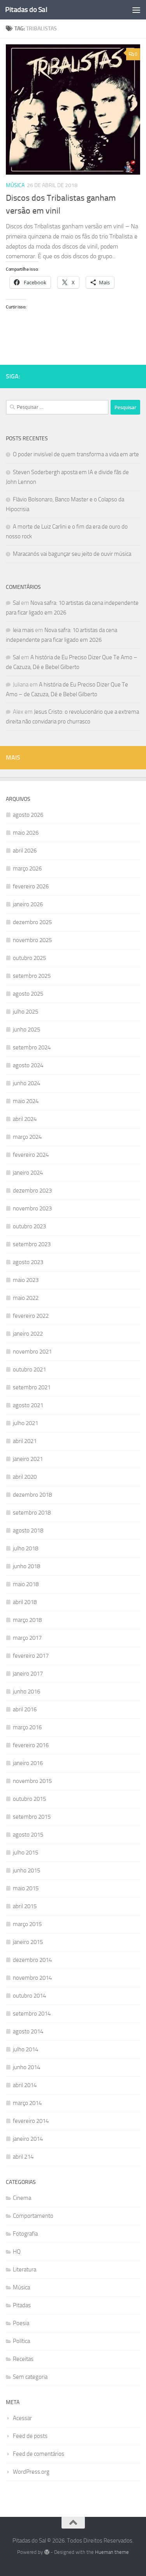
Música (15, 185)
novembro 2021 (32, 1352)
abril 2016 (25, 1709)
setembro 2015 (32, 1817)
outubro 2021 (29, 1369)
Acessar (22, 2418)
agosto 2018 (28, 1531)
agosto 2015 (28, 1835)
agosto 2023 (28, 1262)
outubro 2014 (29, 1996)
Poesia (21, 2323)
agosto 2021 (28, 1405)
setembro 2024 (32, 1047)
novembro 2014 (32, 1978)
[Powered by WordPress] (47, 2552)
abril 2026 (25, 851)
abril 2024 (25, 1119)
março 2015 (27, 1924)
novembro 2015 (32, 1781)
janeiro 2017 (28, 1674)
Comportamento (33, 2216)
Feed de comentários (39, 2454)
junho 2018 (26, 1566)
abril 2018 (25, 1602)
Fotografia (25, 2234)
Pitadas (22, 2305)
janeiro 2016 (28, 1763)
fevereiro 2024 (31, 1155)
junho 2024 (26, 1083)
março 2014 (27, 2103)
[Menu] (136, 10)
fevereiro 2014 (31, 2121)
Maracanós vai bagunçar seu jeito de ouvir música (72, 554)
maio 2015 (26, 1888)
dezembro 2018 (32, 1495)
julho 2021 (26, 1423)
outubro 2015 (29, 1799)
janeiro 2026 (28, 904)
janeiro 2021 (28, 1459)
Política (21, 2341)
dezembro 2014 (32, 1960)
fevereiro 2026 (31, 886)
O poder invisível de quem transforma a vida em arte (76, 454)
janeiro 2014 (28, 2139)
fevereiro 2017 (31, 1656)
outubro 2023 (29, 1226)
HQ (17, 2252)
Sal (16, 603)
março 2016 (27, 1727)
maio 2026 (26, 833)
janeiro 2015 (28, 1942)
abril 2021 (25, 1441)
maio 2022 (26, 1298)
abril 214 (23, 2157)
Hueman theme (112, 2552)
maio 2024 (26, 1101)
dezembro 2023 (32, 1191)
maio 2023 (26, 1280)
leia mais (23, 630)
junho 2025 (26, 1030)
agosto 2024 (28, 1065)
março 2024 (27, 1137)
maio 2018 (26, 1584)
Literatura (25, 2270)
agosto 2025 (28, 994)
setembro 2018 (32, 1513)
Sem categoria (30, 2377)
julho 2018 (26, 1548)
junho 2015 (26, 1870)
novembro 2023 (32, 1208)
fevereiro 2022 (31, 1316)
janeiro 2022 (28, 1334)
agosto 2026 (28, 815)
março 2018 (27, 1620)
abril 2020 (25, 1477)
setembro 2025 (32, 976)
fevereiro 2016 (31, 1745)
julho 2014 (26, 2049)
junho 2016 (26, 1692)
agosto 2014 (28, 2031)
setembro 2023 (32, 1244)
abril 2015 (25, 1906)
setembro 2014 (32, 2014)
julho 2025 (26, 1012)
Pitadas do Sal (26, 10)
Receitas (23, 2359)
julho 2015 (26, 1853)
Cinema (22, 2198)
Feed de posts (30, 2436)
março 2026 (27, 869)
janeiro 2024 (28, 1173)
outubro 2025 (29, 958)
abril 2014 (25, 2085)
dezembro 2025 (32, 922)
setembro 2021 (32, 1387)
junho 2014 (26, 2067)
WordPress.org (31, 2472)
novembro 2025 (32, 940)
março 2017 (27, 1638)
